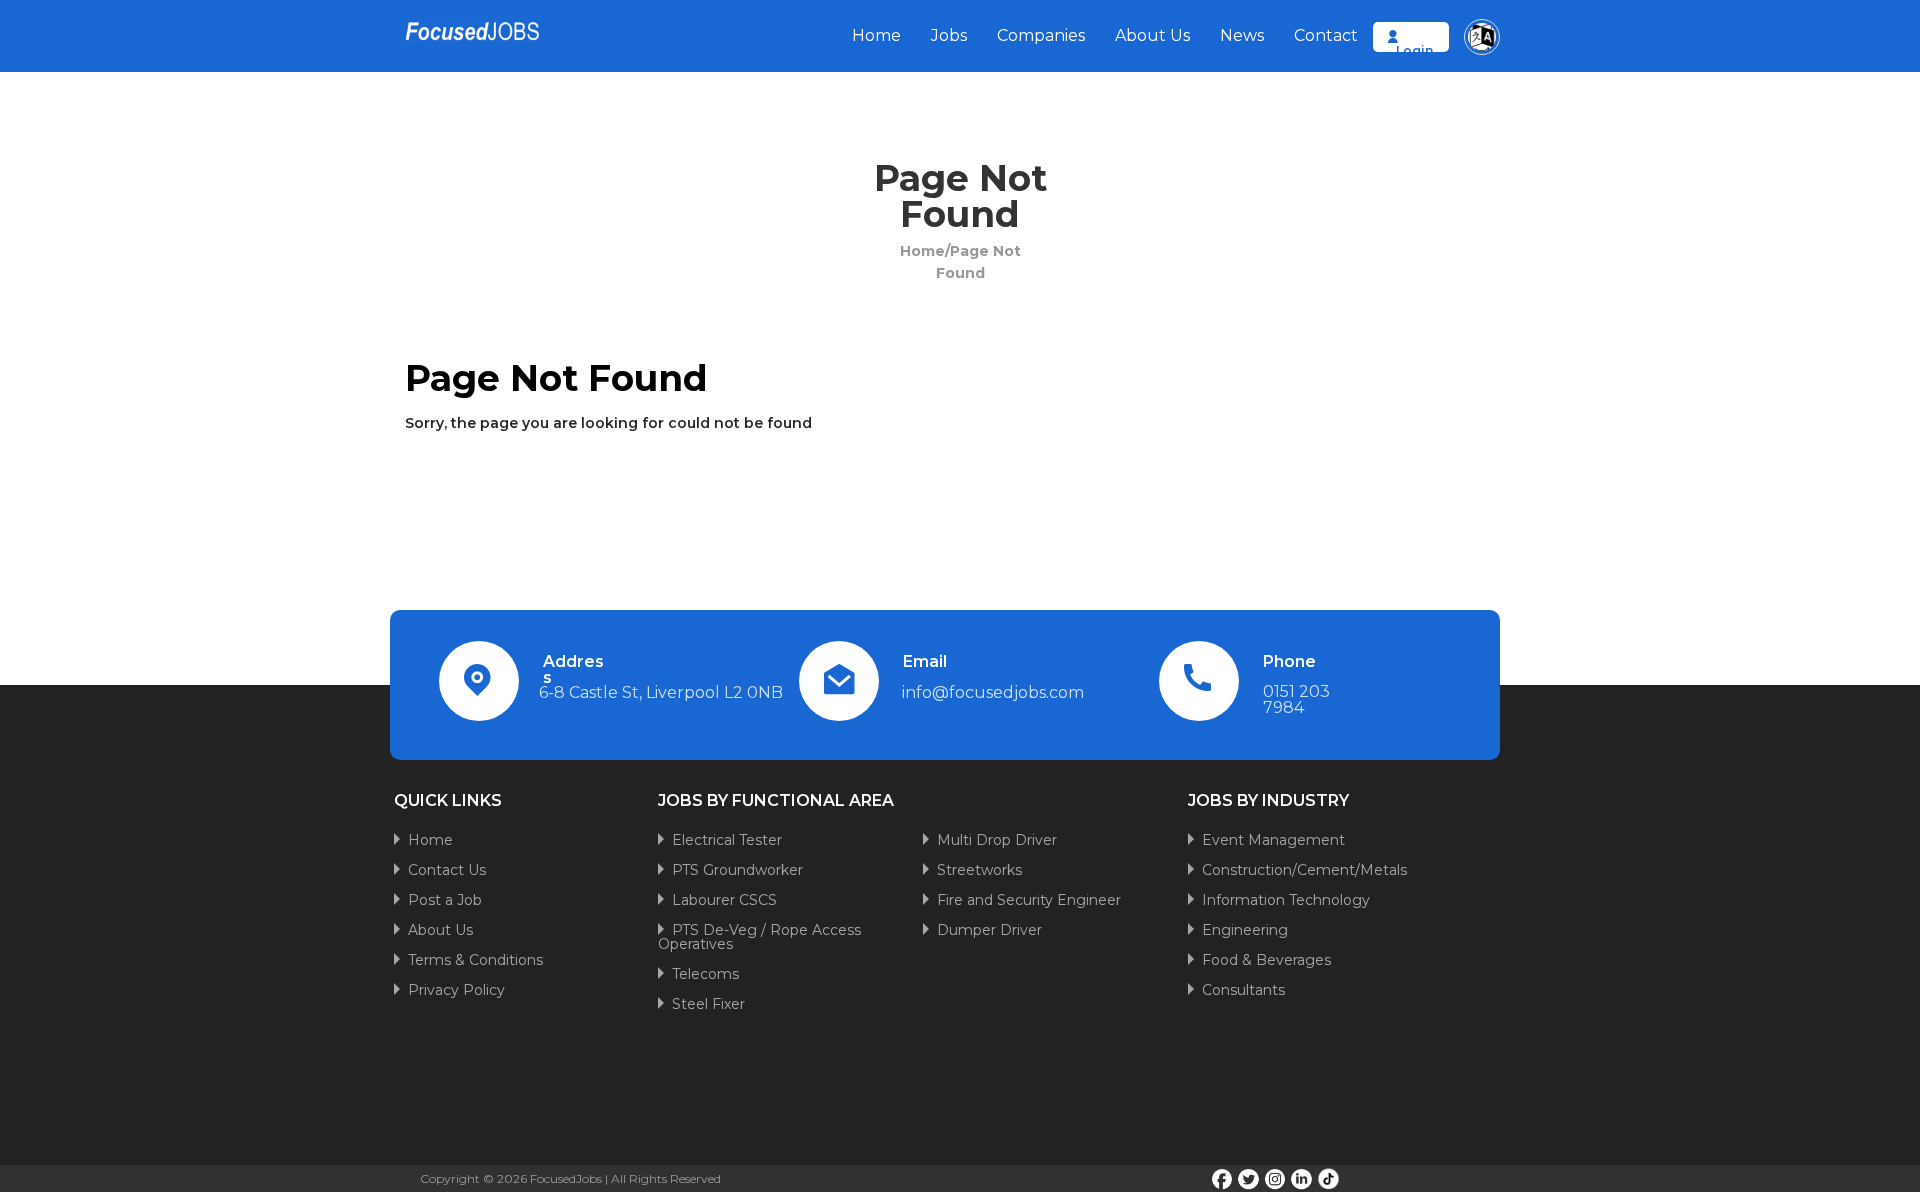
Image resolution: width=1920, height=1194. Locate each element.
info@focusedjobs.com (993, 692)
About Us (1152, 35)
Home (876, 35)
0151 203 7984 (1296, 699)
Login (1414, 50)
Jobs (949, 35)
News (1242, 35)
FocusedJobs (566, 1178)
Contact (1326, 35)
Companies (1041, 35)
